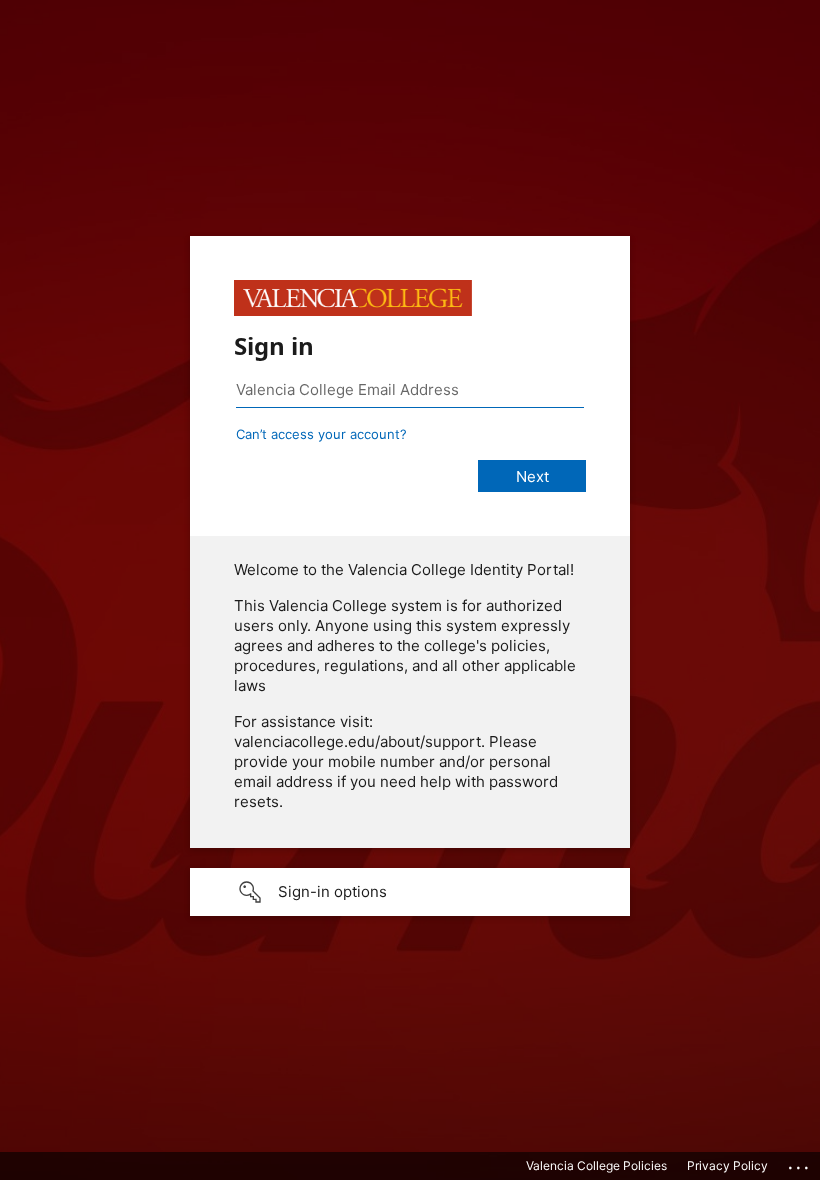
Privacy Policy (727, 1165)
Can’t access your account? (321, 434)
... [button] (800, 1163)
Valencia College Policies (596, 1165)
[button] (410, 892)
